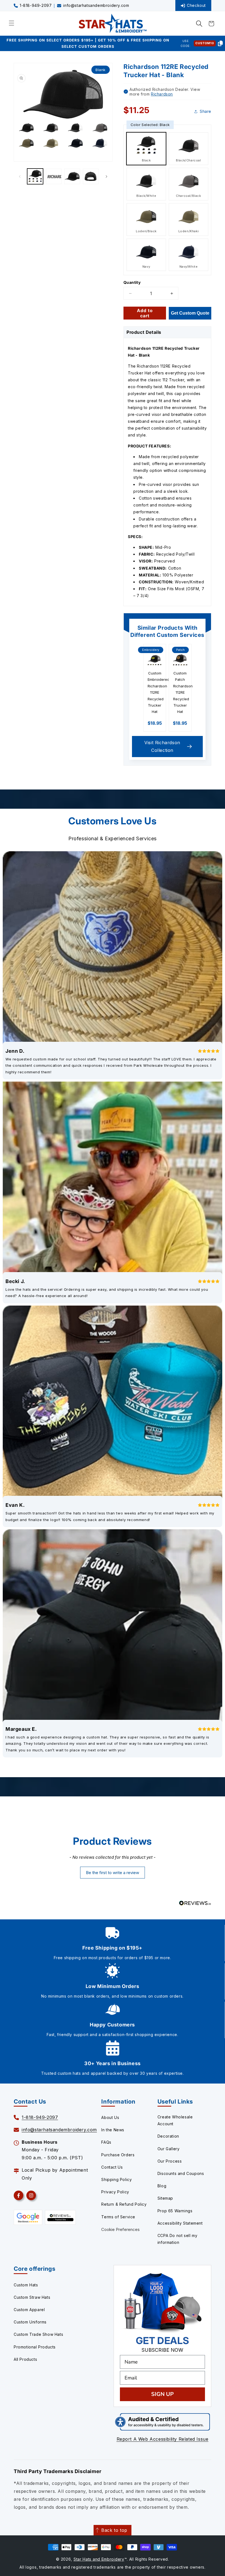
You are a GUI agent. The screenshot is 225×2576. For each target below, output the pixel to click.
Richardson (162, 94)
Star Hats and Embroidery (99, 2559)
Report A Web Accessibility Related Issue (163, 2439)
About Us (110, 2117)
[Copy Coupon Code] (220, 43)
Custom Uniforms (30, 2322)
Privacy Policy (115, 2192)
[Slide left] (20, 177)
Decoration (168, 2136)
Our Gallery (169, 2149)
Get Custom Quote (190, 313)
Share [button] (206, 111)
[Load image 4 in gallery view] (91, 177)
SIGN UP (162, 2394)
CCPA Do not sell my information (177, 2239)
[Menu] (12, 23)
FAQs (106, 2142)
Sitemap (165, 2198)
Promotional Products (35, 2347)
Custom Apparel (29, 2310)
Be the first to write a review (113, 1873)
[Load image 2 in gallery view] (54, 177)
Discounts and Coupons (181, 2173)
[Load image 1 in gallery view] (35, 177)
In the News (113, 2130)
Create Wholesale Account (175, 2120)
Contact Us (112, 2167)
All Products (25, 2359)
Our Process (170, 2161)
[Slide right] (106, 177)
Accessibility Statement (180, 2223)
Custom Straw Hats (32, 2297)
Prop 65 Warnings (175, 2211)
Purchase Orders (118, 2155)
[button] (199, 24)
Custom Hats (26, 2285)
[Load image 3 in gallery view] (72, 177)
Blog (162, 2186)
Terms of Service (118, 2217)
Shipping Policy (116, 2179)
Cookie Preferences (120, 2229)
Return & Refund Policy (124, 2204)
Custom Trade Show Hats (38, 2334)
